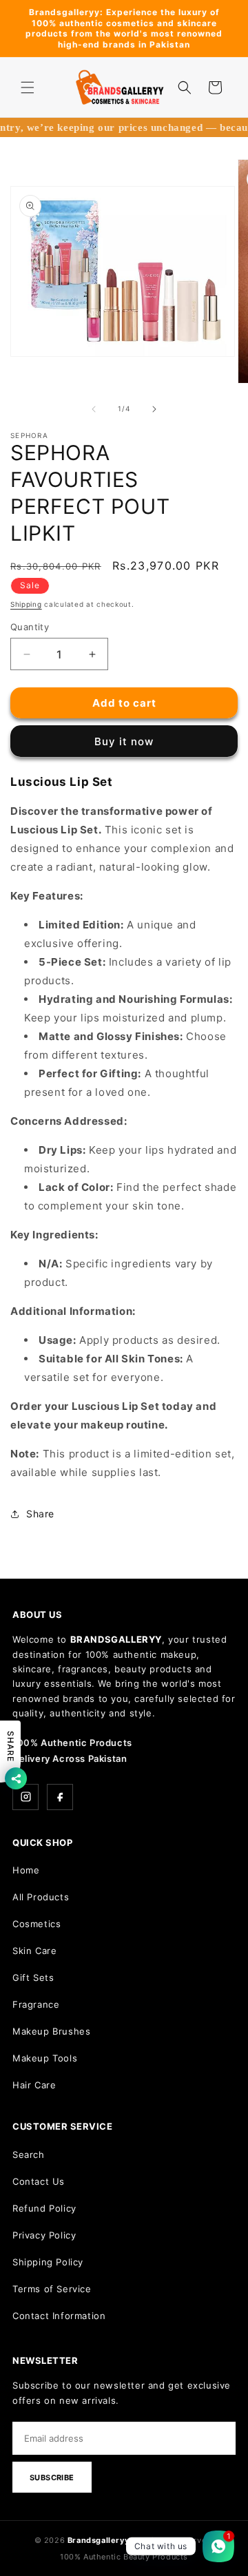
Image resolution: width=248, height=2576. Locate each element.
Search (29, 2154)
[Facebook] (60, 1797)
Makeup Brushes (51, 2031)
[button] (28, 87)
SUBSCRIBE (52, 2478)
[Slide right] (154, 409)
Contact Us (39, 2181)
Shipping (26, 604)
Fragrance (36, 2004)
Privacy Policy (44, 2235)
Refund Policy (44, 2208)
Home (26, 1870)
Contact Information (59, 2316)
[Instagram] (25, 1797)
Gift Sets (33, 1977)
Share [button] (40, 1514)
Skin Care (34, 1951)
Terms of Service (52, 2289)
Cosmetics (37, 1924)
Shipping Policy (48, 2262)
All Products (41, 1897)
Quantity (30, 627)
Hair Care (34, 2085)
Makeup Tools (45, 2058)
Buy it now (124, 741)
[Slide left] (94, 409)
